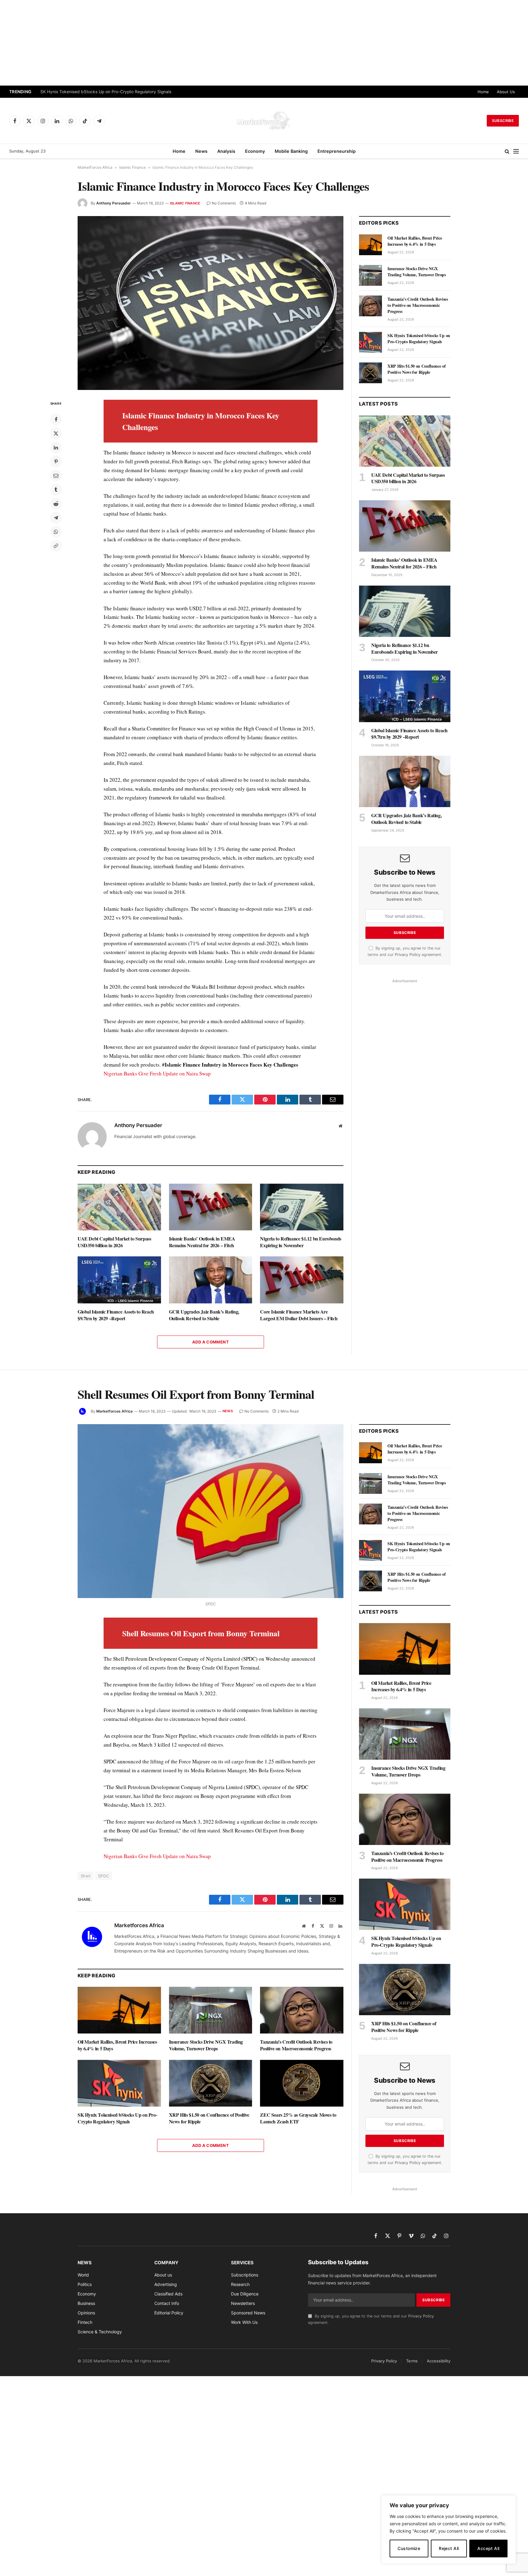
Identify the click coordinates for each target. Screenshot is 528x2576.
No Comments (224, 203)
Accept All (488, 2548)
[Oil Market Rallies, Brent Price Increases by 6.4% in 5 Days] (370, 245)
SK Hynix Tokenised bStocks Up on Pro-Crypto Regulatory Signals (106, 92)
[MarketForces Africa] (264, 121)
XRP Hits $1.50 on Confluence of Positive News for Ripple (416, 369)
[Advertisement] (264, 43)
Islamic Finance (132, 167)
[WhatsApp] (56, 532)
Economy (255, 151)
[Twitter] (56, 433)
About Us (506, 92)
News (201, 151)
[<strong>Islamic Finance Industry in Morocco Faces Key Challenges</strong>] (211, 303)
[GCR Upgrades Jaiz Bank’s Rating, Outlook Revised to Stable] (211, 1280)
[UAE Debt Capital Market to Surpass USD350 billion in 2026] (119, 1207)
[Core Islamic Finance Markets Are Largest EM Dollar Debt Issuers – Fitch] (302, 1280)
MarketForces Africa (95, 167)
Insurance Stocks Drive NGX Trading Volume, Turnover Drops (417, 272)
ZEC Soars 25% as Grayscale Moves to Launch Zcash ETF (298, 2118)
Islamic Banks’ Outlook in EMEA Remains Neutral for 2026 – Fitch (202, 1242)
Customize (409, 2548)
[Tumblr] (56, 490)
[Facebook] (56, 419)
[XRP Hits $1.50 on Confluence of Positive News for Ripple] (370, 373)
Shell (86, 1876)
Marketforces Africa (114, 1411)
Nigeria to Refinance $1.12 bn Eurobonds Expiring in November (301, 1242)
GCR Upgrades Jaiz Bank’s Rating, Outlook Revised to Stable (204, 1315)
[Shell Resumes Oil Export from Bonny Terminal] (211, 1511)
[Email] (56, 476)
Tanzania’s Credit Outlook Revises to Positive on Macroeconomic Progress (418, 305)
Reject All (449, 2548)
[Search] (507, 151)
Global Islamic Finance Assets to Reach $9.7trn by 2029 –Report (116, 1315)
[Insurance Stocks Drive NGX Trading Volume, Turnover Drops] (370, 275)
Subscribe (503, 121)
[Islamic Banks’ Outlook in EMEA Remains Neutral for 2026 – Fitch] (211, 1207)
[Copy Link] (56, 546)
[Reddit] (56, 504)
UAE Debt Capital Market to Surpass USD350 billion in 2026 (114, 1242)
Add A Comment (211, 1342)
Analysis (226, 151)
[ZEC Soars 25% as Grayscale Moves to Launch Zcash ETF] (302, 2083)
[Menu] (516, 151)
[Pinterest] (56, 461)
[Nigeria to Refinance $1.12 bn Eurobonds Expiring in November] (302, 1207)
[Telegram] (56, 518)
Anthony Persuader (114, 203)
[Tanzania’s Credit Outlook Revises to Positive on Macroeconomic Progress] (370, 306)
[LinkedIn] (56, 447)
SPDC (104, 1876)
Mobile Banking (291, 151)
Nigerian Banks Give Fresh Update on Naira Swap (157, 1073)
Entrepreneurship (337, 151)
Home (483, 92)
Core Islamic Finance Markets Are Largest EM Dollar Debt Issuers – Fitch (299, 1315)
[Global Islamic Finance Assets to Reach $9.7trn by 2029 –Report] (119, 1280)
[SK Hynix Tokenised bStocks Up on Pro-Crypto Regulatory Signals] (370, 342)
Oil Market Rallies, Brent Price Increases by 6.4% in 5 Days (415, 241)
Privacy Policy (408, 955)
